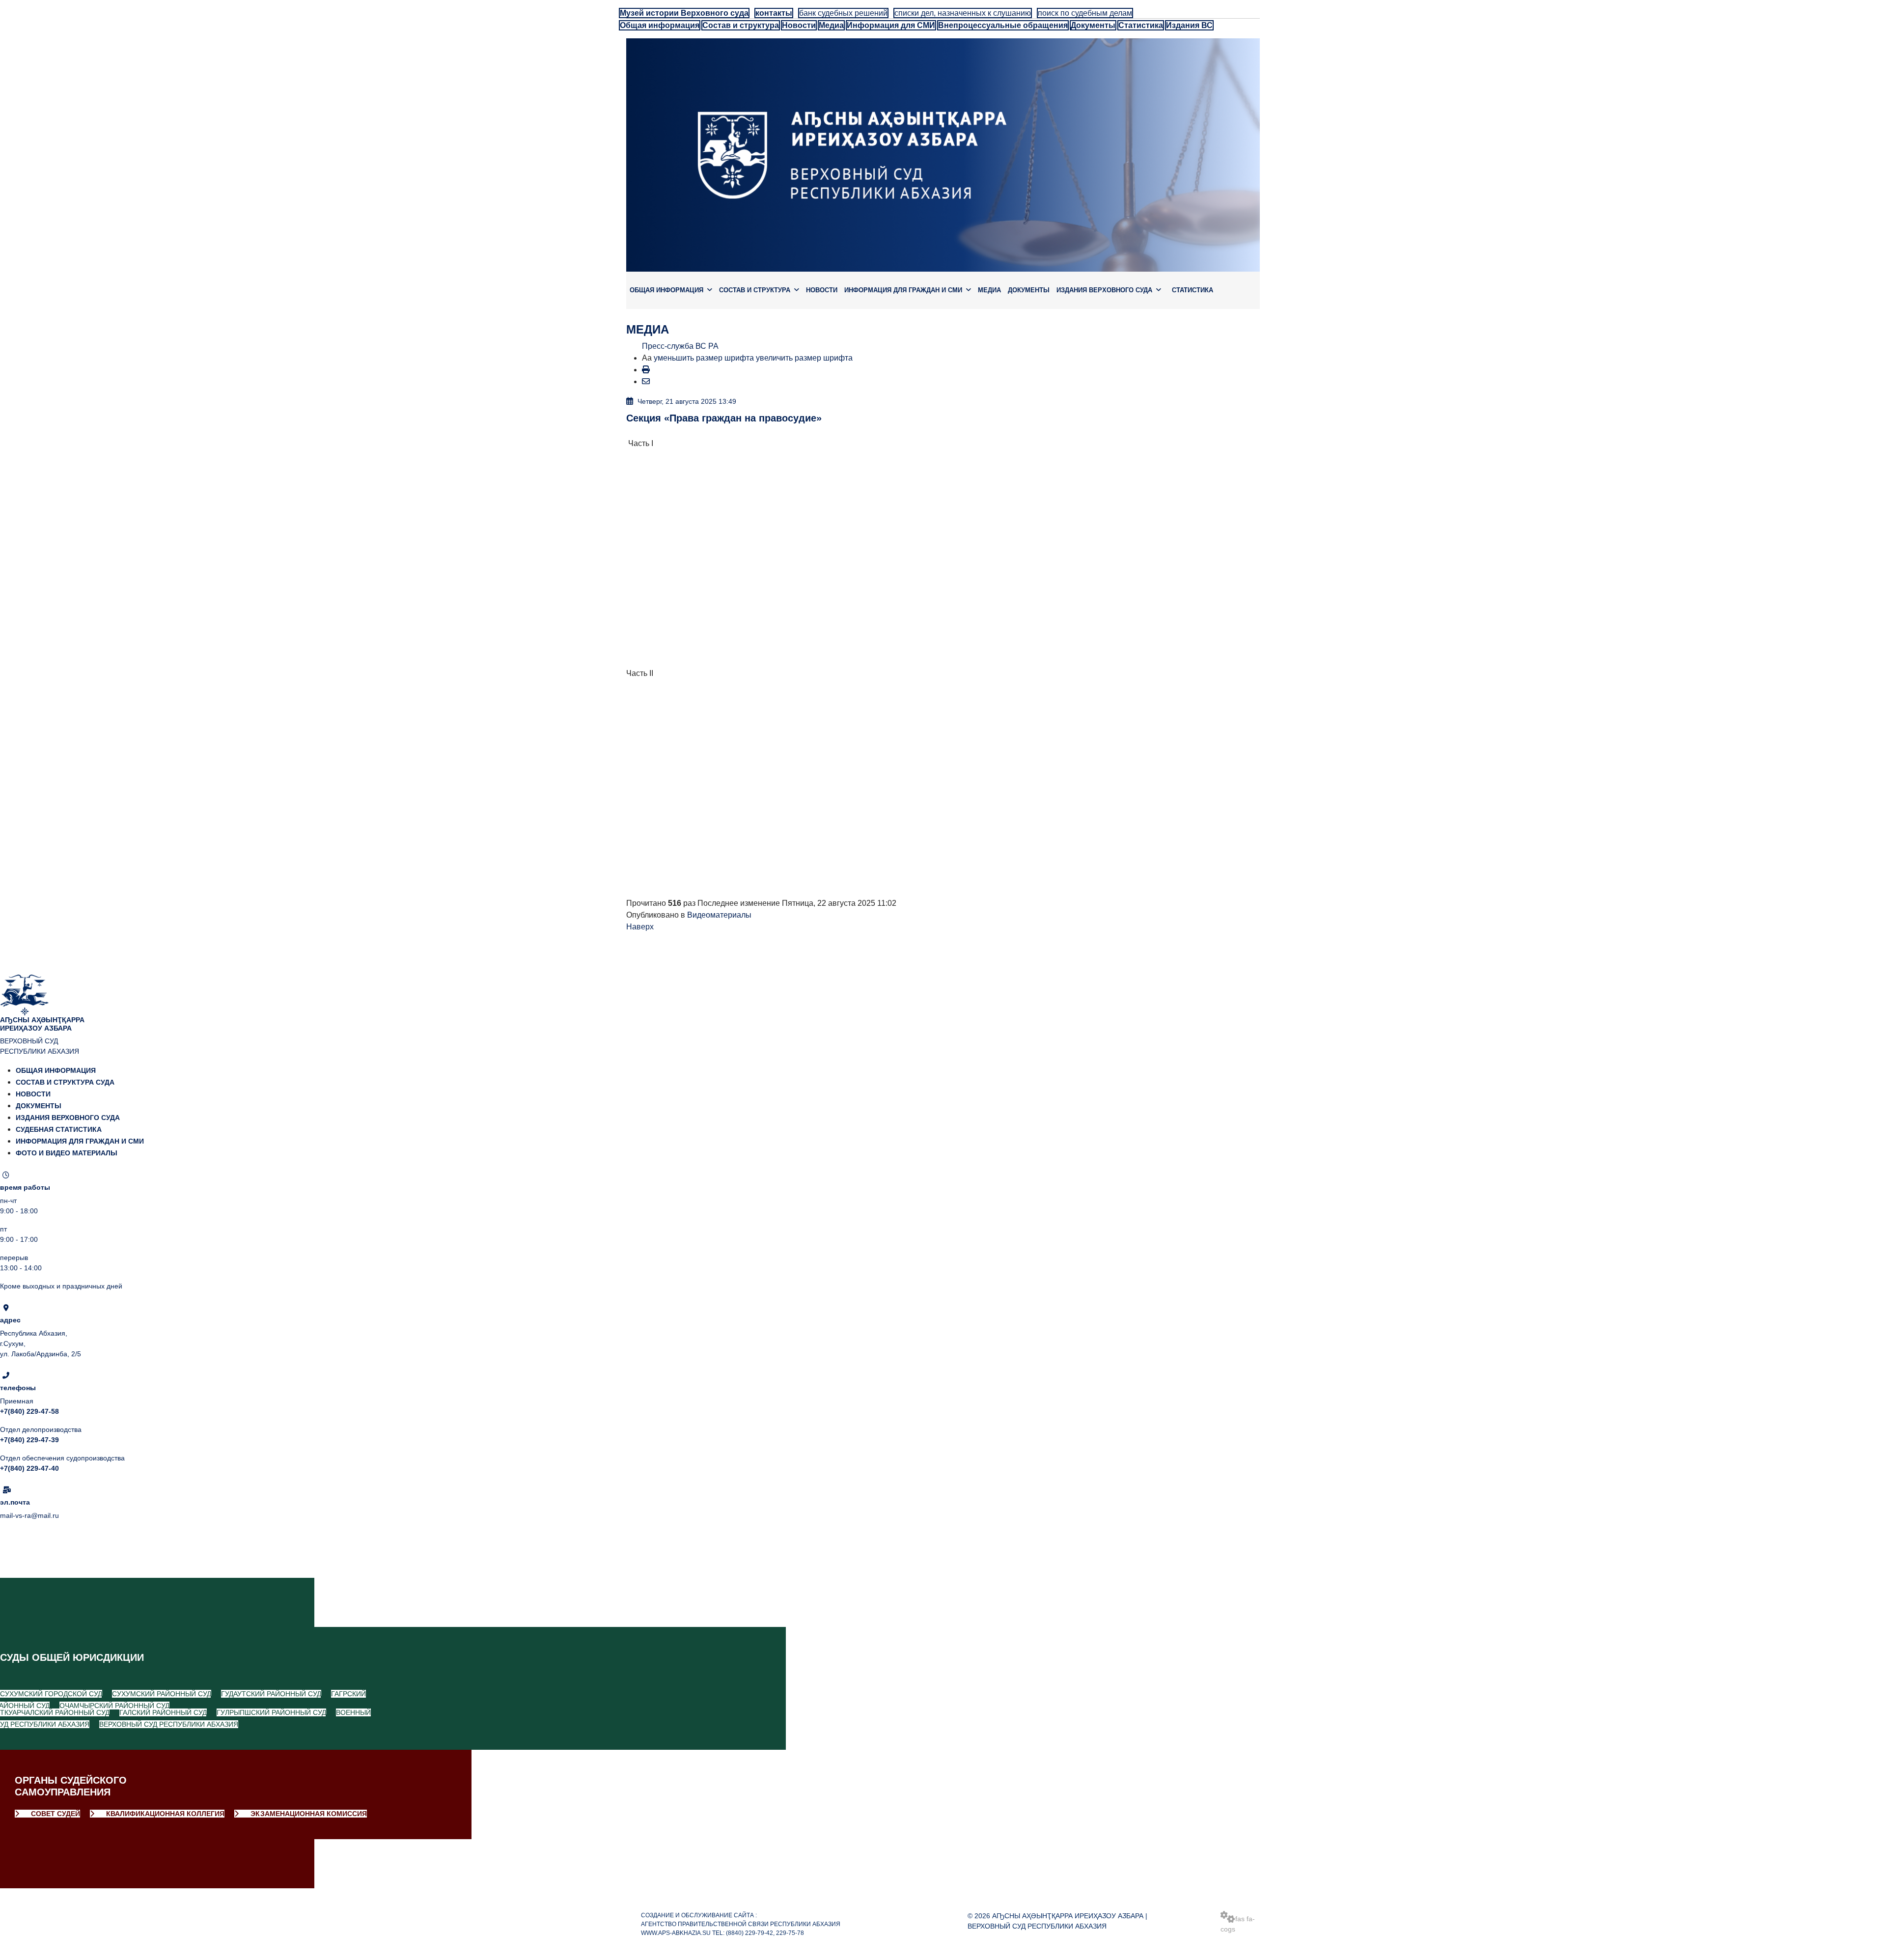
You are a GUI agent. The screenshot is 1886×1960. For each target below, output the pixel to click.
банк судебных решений (843, 13)
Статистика (1141, 25)
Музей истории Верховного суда (684, 13)
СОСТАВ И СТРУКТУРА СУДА (65, 1082)
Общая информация (660, 25)
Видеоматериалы (719, 915)
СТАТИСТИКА (1193, 290)
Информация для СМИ (891, 25)
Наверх (640, 927)
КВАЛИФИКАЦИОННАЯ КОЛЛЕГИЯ (164, 1814)
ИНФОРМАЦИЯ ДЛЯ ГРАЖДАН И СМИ (903, 290)
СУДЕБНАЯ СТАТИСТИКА (59, 1129)
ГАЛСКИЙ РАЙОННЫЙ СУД (163, 1712)
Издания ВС (1189, 25)
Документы (1093, 25)
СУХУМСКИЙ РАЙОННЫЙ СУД (162, 1694)
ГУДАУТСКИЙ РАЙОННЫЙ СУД (271, 1694)
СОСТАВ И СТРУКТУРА (755, 290)
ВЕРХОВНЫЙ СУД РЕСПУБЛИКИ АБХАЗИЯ (169, 1724)
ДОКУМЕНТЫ (1029, 290)
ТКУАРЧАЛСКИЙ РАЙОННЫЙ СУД (55, 1712)
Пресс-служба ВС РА (680, 346)
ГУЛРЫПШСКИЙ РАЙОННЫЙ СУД (271, 1712)
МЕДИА (989, 290)
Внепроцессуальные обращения (1003, 25)
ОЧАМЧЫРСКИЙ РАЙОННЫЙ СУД (114, 1706)
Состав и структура (741, 25)
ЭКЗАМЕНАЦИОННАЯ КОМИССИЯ (308, 1814)
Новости (799, 25)
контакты (774, 13)
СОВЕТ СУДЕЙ (55, 1814)
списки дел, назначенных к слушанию (963, 13)
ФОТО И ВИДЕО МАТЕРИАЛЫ (67, 1153)
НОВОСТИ (822, 290)
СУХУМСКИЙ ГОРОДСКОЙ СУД (51, 1694)
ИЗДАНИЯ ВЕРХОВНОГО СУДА (1104, 290)
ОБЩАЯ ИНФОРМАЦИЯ (666, 290)
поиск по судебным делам (1085, 13)
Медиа (831, 25)
